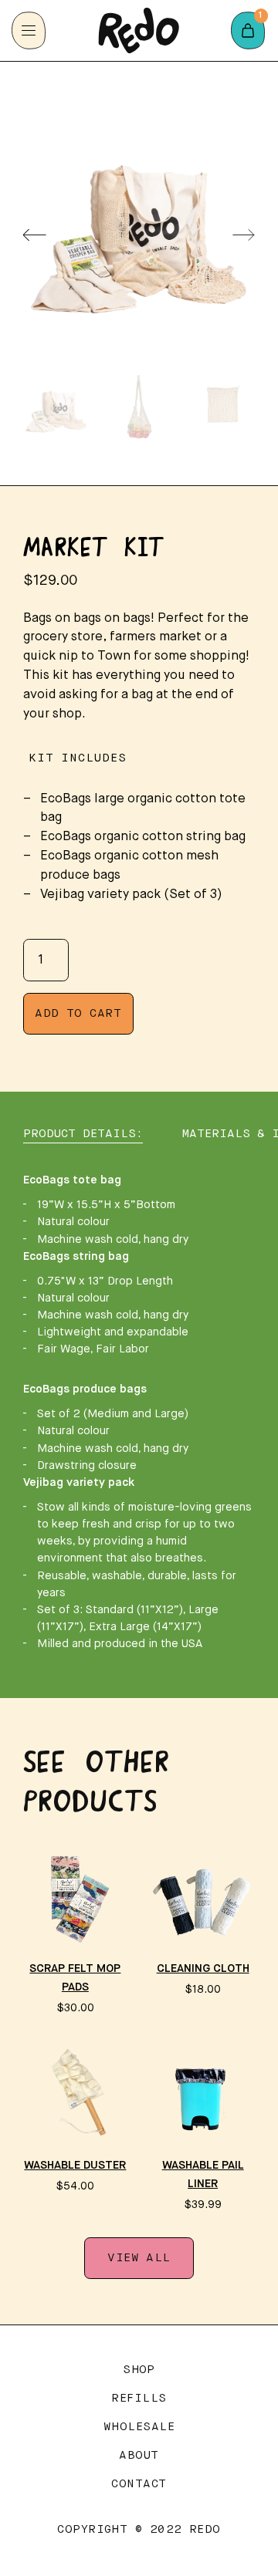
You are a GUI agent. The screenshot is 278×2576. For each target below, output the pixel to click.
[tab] (83, 1134)
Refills (139, 2399)
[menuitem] (56, 407)
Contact (139, 2484)
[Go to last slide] (35, 235)
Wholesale (139, 2427)
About (139, 2456)
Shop (139, 2370)
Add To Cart (78, 1014)
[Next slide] (244, 235)
